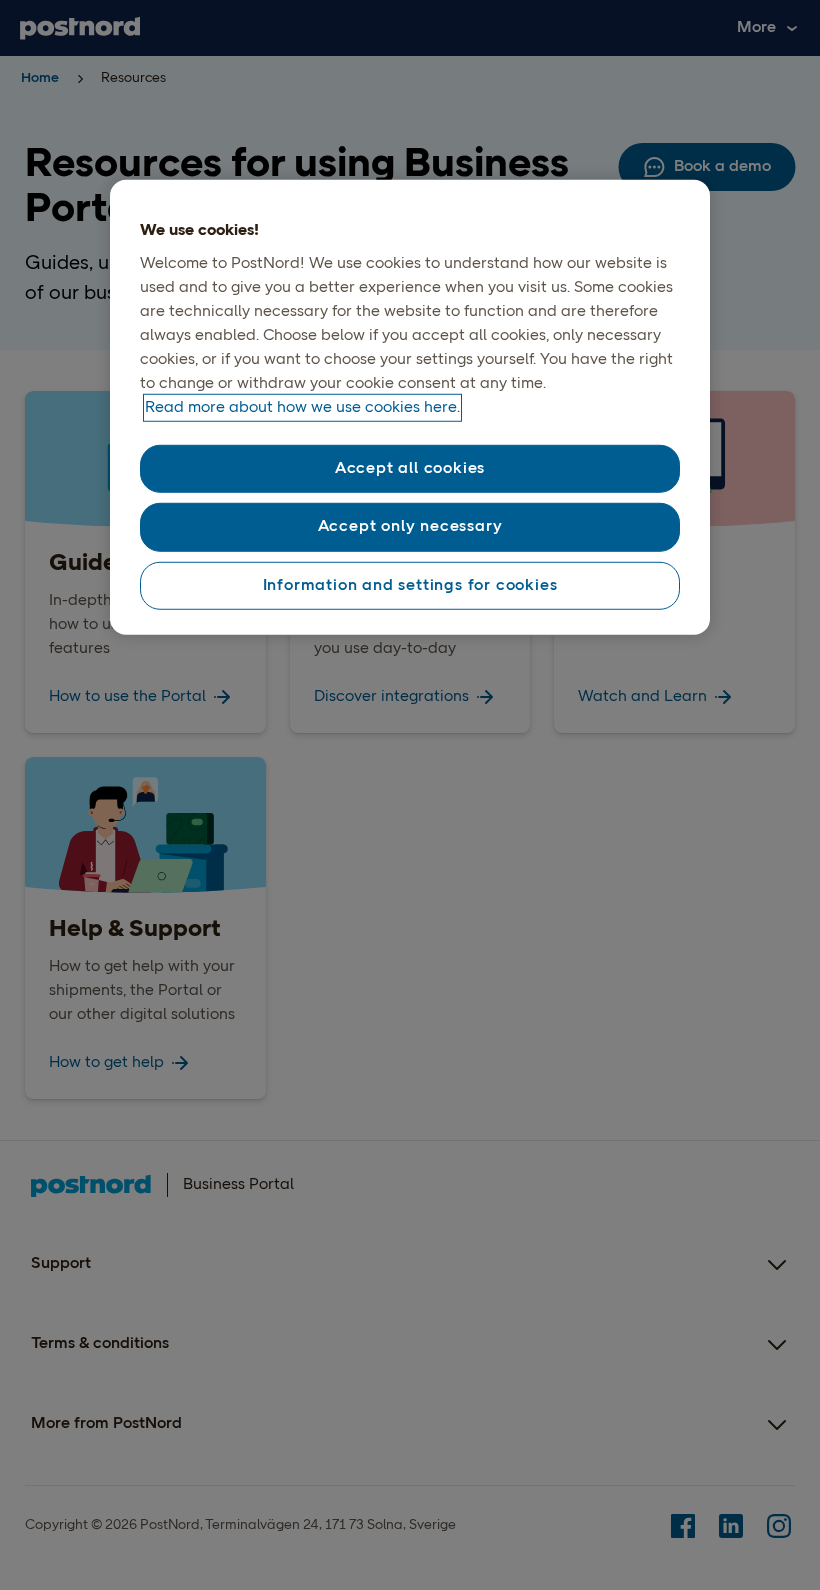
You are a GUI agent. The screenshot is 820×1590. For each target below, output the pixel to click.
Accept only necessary (410, 527)
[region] (410, 407)
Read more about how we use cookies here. (302, 408)
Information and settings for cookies (410, 585)
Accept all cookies (410, 469)
